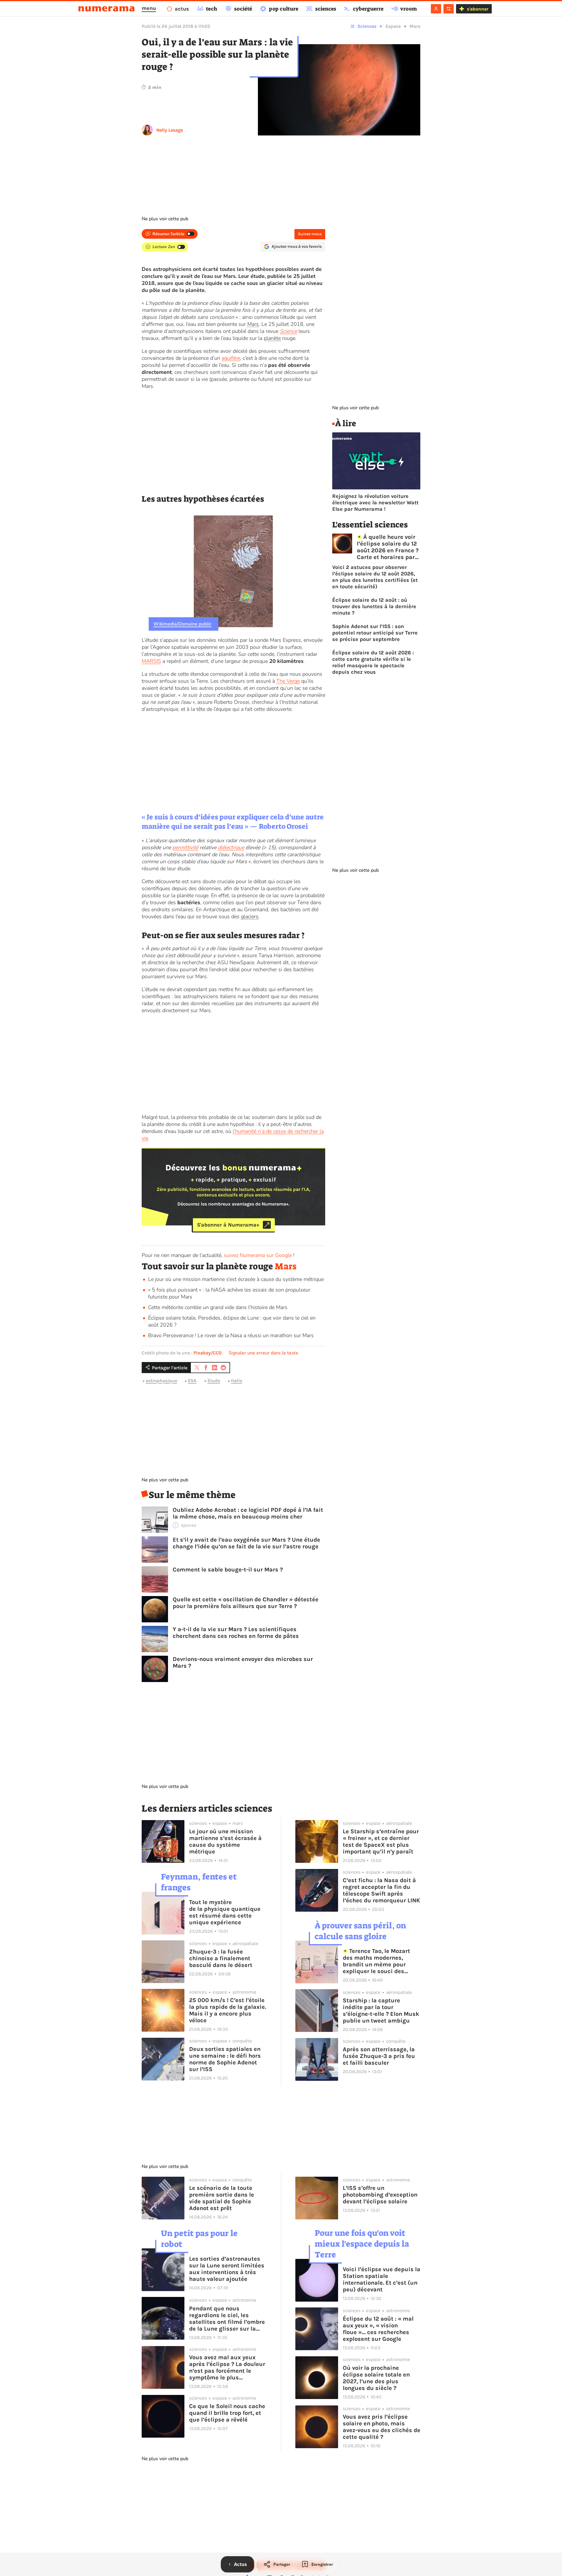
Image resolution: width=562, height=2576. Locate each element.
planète (272, 338)
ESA (192, 1381)
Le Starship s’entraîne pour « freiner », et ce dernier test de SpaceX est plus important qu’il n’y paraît (381, 1841)
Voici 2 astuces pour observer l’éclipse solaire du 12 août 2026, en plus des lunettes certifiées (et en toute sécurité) (375, 577)
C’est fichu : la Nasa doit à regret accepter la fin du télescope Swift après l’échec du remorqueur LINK (381, 1890)
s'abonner (478, 9)
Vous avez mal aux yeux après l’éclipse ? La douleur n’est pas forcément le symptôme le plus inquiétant (227, 2367)
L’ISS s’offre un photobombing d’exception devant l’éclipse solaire (380, 2195)
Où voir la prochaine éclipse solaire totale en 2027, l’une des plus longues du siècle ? (376, 2378)
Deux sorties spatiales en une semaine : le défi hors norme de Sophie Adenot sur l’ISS (225, 2059)
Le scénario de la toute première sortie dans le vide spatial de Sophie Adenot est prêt (222, 2198)
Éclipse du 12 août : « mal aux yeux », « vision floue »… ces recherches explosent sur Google (378, 2329)
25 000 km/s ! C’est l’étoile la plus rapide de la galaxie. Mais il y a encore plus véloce (228, 2010)
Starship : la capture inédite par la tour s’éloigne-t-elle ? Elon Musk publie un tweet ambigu (381, 2011)
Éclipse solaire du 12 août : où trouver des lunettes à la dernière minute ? (374, 606)
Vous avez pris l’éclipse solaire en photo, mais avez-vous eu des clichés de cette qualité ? (382, 2427)
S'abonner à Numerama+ (228, 1225)
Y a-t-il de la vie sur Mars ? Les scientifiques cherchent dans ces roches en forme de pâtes (236, 1633)
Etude (214, 1381)
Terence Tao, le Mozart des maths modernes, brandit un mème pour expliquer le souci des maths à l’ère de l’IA (377, 1961)
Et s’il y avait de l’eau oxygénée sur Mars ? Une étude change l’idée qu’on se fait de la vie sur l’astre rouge (246, 1543)
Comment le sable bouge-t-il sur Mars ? (228, 1570)
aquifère (231, 358)
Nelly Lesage (170, 130)
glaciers (250, 916)
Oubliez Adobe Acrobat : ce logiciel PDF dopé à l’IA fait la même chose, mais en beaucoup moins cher (248, 1513)
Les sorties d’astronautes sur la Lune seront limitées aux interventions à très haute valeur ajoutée (227, 2269)
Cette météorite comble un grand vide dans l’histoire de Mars (218, 1307)
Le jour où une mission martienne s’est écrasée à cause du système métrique (236, 1279)
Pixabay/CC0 (208, 1353)
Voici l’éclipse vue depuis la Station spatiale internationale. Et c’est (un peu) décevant (382, 2279)
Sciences (367, 26)
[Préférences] (449, 9)
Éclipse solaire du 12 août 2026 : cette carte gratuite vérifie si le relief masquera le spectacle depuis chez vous (373, 662)
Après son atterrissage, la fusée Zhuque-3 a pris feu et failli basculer (379, 2056)
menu (149, 8)
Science (288, 331)
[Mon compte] (436, 9)
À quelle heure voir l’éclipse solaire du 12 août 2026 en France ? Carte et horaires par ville (388, 547)
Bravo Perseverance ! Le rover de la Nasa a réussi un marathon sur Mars (231, 1335)
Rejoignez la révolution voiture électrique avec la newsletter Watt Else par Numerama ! (375, 503)
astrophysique (161, 1381)
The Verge (288, 681)
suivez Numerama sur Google (258, 1255)
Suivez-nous (310, 234)
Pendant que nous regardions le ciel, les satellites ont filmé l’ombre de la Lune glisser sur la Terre (227, 2319)
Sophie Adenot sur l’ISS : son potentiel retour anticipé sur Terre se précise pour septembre (375, 633)
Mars (415, 26)
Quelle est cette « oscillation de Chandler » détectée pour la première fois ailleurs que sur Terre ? (246, 1603)
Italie (237, 1381)
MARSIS (151, 661)
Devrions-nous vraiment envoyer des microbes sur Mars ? (243, 1662)
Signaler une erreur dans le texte (263, 1353)
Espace (393, 26)
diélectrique (231, 847)
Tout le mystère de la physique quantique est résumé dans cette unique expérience (225, 1912)
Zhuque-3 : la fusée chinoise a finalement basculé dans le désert (221, 1958)
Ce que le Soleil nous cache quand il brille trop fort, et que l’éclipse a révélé (227, 2413)
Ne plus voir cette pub (165, 219)
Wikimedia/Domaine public (182, 624)
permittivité (185, 847)
